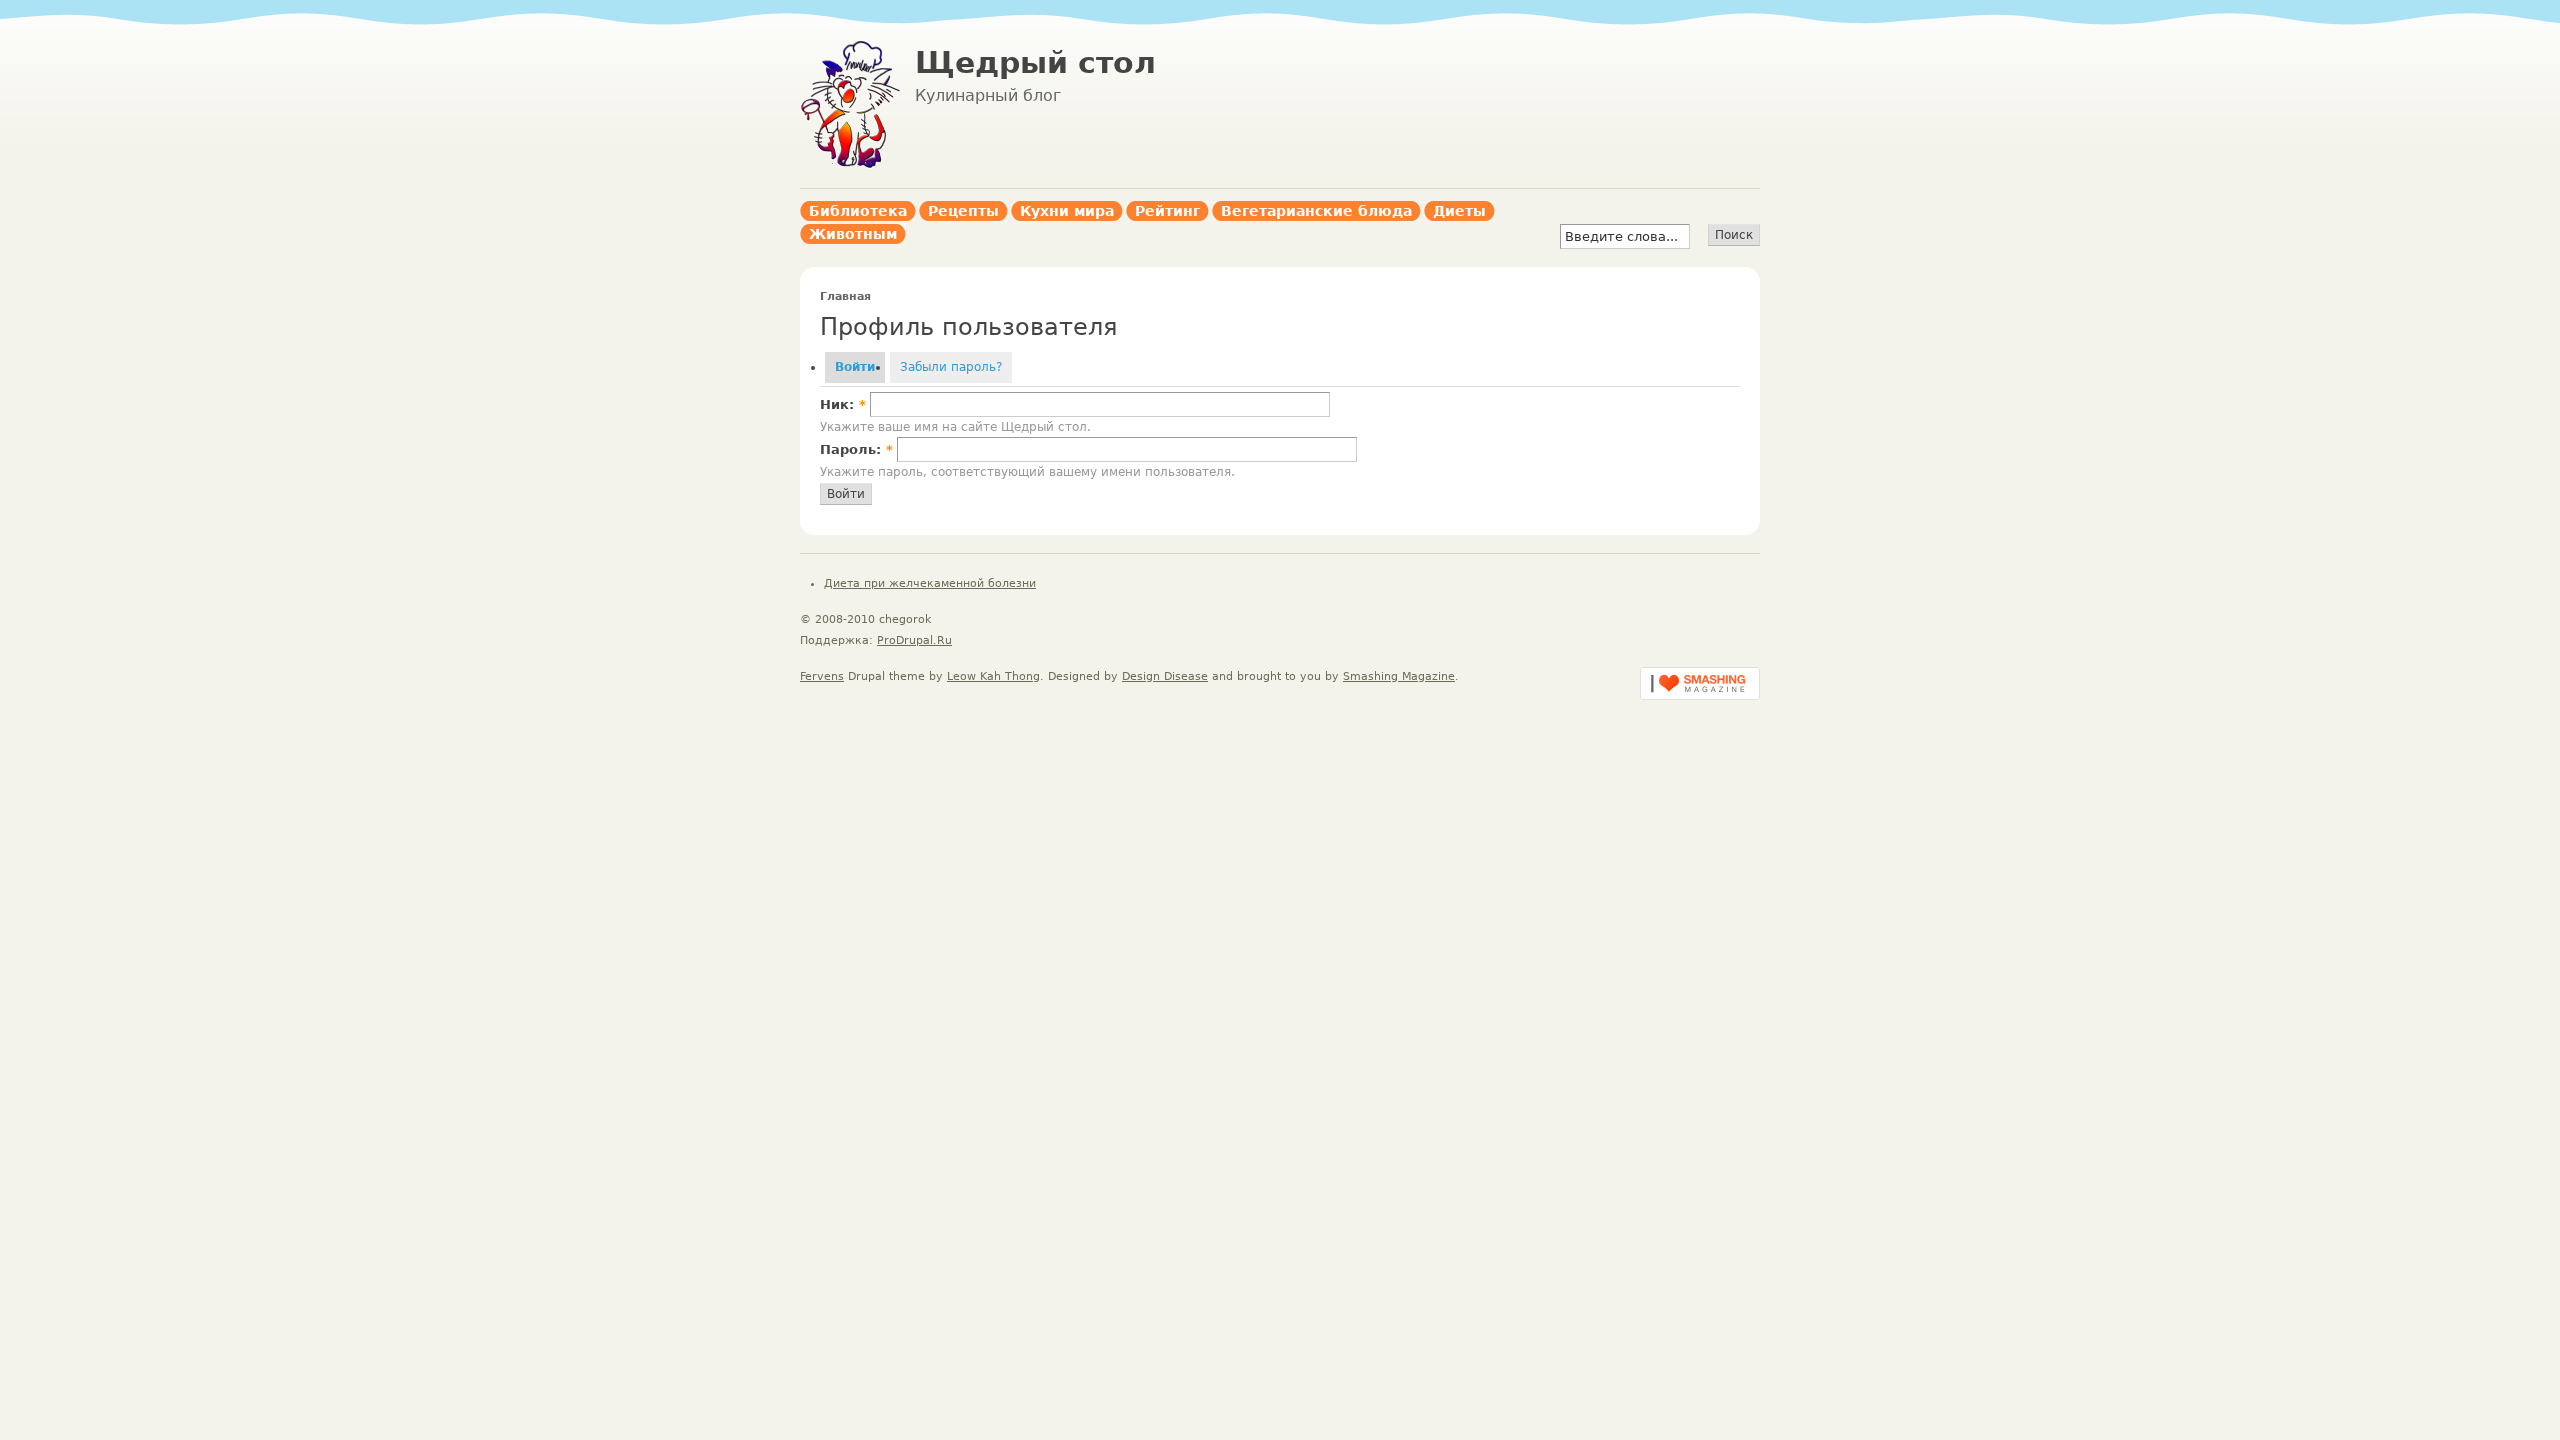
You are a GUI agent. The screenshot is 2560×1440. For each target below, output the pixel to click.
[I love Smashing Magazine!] (1700, 695)
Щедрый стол (1035, 62)
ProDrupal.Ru (914, 640)
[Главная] (850, 164)
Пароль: (856, 449)
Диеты (1459, 211)
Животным (853, 234)
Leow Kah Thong (993, 676)
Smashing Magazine (1399, 676)
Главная (845, 296)
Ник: (843, 404)
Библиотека (858, 211)
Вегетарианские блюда (1316, 211)
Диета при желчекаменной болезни (930, 583)
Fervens (822, 676)
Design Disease (1165, 676)
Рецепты (963, 211)
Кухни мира (1067, 211)
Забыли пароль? (951, 367)
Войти (855, 367)
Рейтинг (1167, 211)
